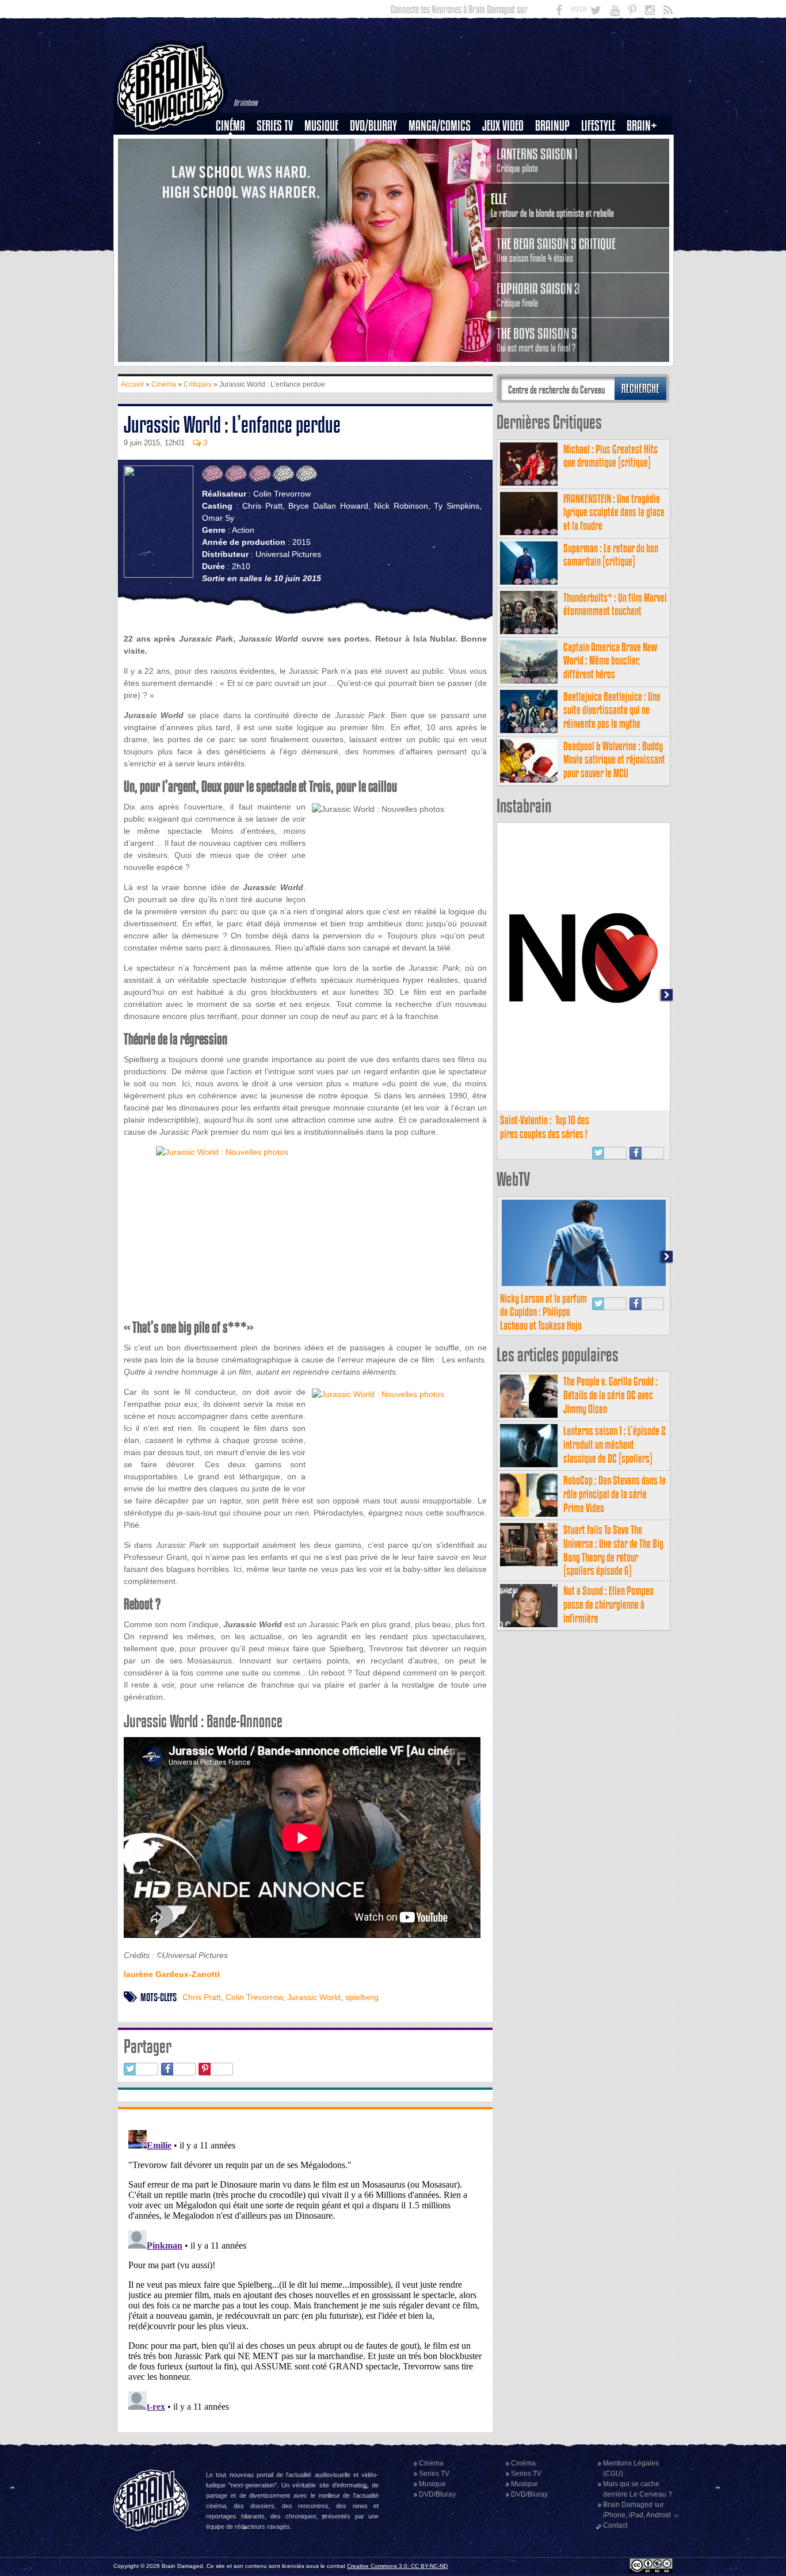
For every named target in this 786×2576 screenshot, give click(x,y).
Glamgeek (602, 165)
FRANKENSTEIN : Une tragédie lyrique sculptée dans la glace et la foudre (614, 512)
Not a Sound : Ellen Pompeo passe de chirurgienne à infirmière (608, 1604)
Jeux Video (503, 126)
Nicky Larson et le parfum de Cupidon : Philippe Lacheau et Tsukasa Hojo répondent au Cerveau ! (543, 1319)
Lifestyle (598, 126)
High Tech (602, 185)
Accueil (132, 384)
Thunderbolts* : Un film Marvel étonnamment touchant (615, 604)
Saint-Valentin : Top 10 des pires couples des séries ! (545, 1127)
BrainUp (552, 126)
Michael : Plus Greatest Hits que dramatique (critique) (611, 456)
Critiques (236, 146)
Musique (321, 126)
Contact (615, 2525)
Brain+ (642, 126)
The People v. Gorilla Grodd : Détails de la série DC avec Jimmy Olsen (611, 1395)
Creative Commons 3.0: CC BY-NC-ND (397, 2566)
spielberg (362, 1997)
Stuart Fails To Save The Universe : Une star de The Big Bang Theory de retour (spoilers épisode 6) (613, 1550)
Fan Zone (646, 146)
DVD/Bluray (373, 126)
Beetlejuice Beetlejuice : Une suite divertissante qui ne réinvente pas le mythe (612, 710)
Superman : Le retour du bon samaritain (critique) (611, 555)
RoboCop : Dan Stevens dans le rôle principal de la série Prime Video (615, 1494)
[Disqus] (305, 2269)
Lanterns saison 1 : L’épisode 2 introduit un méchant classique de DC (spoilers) (615, 1445)
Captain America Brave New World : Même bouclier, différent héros (610, 661)
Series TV (275, 126)
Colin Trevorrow (254, 1997)
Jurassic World (314, 1997)
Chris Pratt (202, 1997)
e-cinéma (235, 185)
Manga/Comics (440, 126)
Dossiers (235, 165)
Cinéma (230, 126)
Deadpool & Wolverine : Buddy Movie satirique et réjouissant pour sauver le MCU (614, 760)
